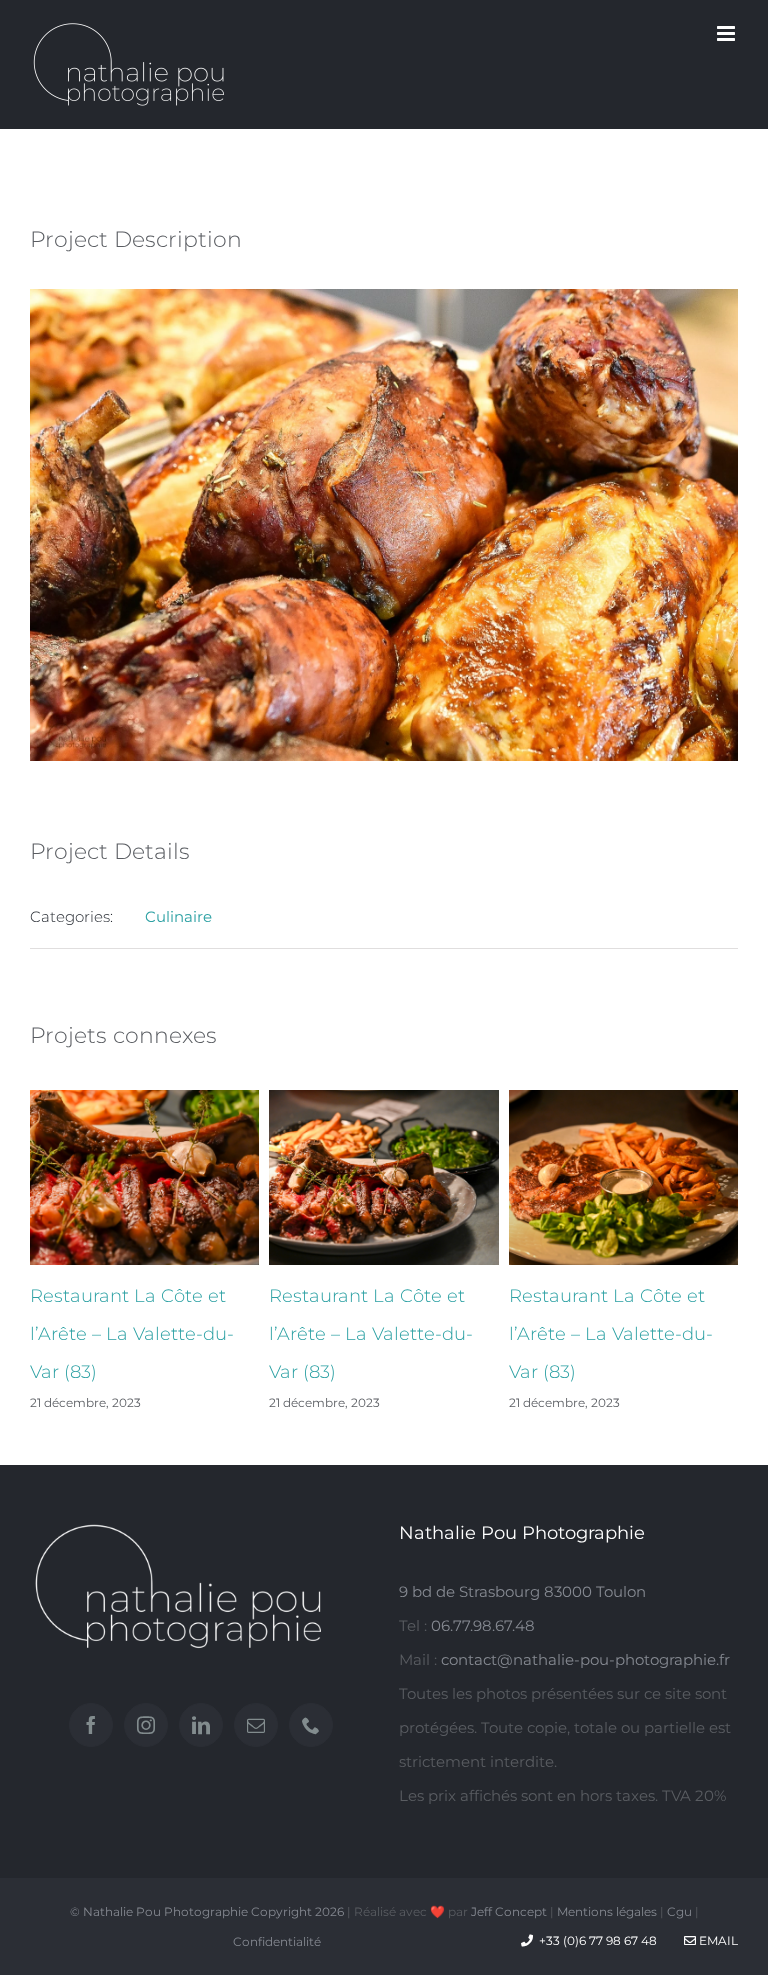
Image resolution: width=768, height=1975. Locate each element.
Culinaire (178, 916)
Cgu (679, 1911)
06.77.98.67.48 (483, 1625)
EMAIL (717, 1940)
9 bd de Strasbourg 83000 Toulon (522, 1591)
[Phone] (311, 1725)
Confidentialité (277, 1941)
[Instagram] (146, 1725)
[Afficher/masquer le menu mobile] (727, 33)
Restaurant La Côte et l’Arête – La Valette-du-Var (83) (132, 1334)
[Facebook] (91, 1725)
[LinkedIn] (201, 1725)
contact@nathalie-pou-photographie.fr (585, 1659)
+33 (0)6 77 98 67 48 (598, 1940)
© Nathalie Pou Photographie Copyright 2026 (207, 1911)
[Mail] (256, 1725)
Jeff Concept (509, 1911)
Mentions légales (607, 1911)
